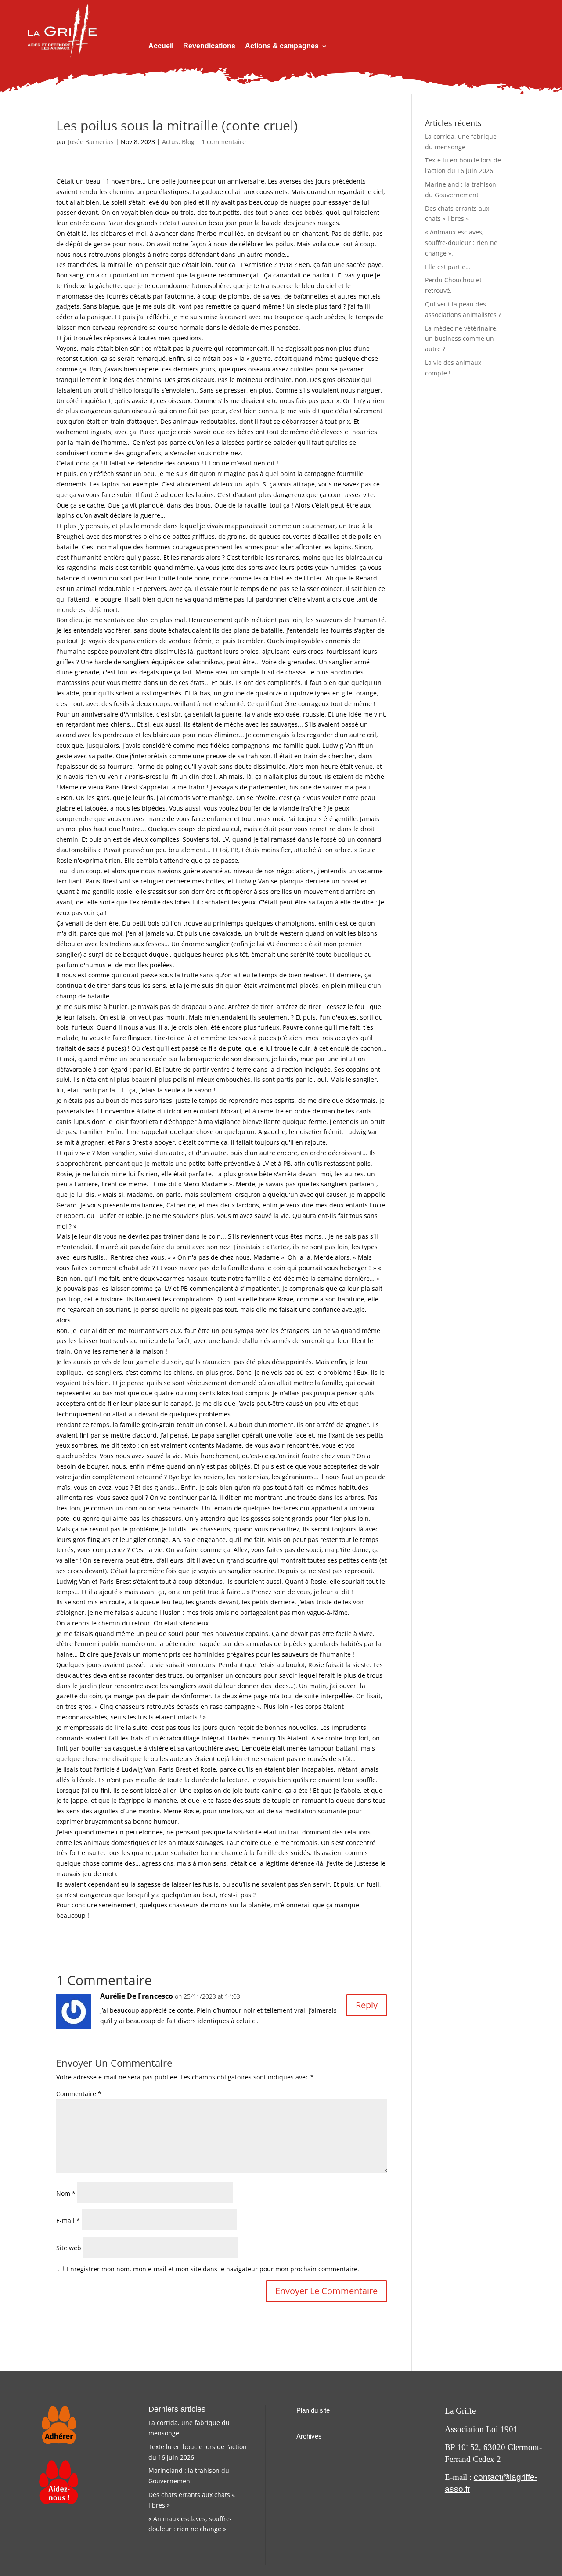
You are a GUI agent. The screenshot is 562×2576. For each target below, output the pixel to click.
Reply (367, 2005)
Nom (66, 2193)
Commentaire (79, 2094)
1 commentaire (224, 142)
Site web (69, 2248)
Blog (188, 142)
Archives (309, 2436)
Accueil (161, 46)
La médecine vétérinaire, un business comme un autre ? (461, 339)
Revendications (209, 46)
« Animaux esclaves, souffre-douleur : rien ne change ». (461, 243)
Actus (170, 142)
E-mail (68, 2221)
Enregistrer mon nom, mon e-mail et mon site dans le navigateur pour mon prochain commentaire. (213, 2269)
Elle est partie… (448, 267)
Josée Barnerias (91, 142)
